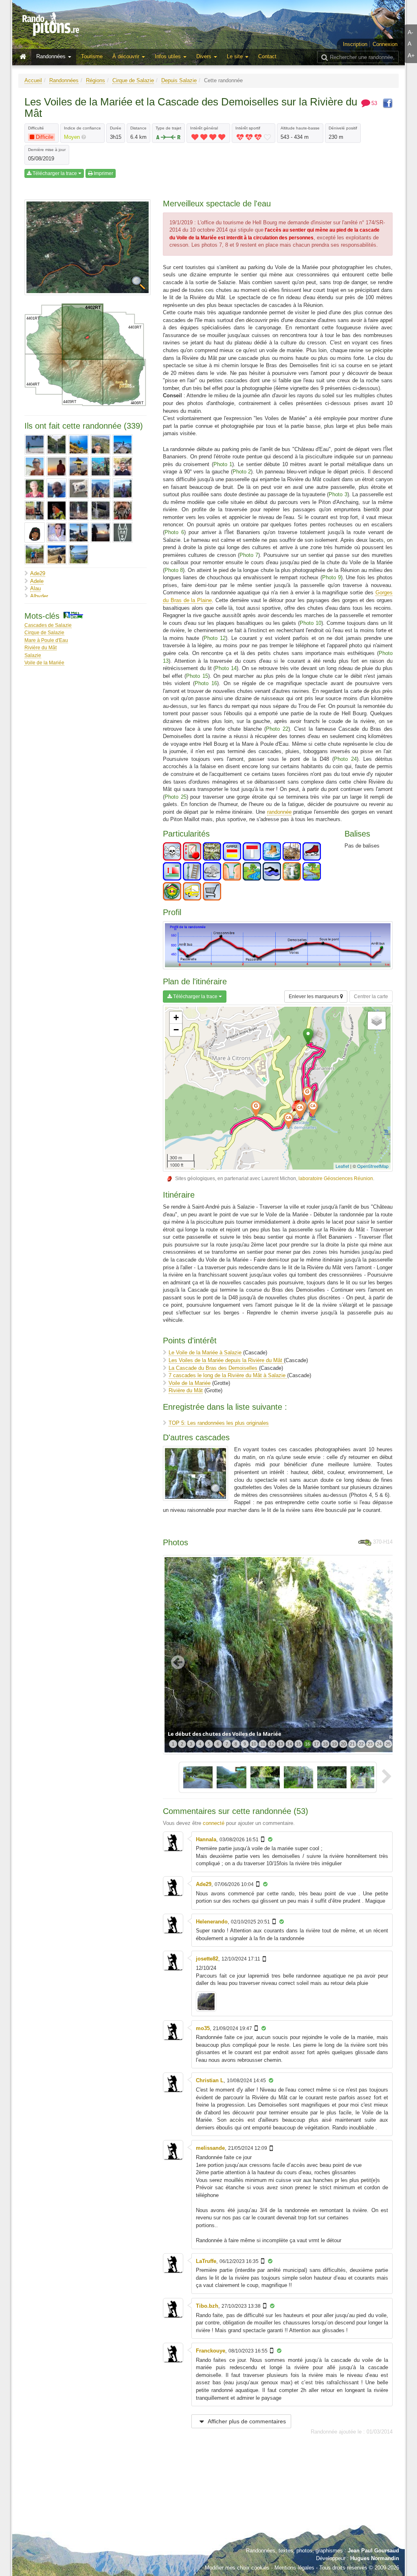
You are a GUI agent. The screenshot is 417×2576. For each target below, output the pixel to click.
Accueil (33, 80)
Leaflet (342, 1166)
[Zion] (79, 554)
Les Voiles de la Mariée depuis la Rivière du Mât (226, 1360)
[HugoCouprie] (123, 467)
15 (298, 1744)
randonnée (279, 812)
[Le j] (35, 510)
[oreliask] (35, 532)
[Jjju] (57, 488)
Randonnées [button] (52, 56)
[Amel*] (57, 445)
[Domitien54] (57, 467)
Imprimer (103, 173)
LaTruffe (206, 2261)
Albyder (39, 596)
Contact (267, 56)
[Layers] (377, 1021)
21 (352, 1744)
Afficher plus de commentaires (246, 2421)
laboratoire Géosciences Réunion (336, 1178)
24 (379, 1744)
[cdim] (123, 445)
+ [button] (176, 1017)
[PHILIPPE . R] (79, 532)
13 (281, 1744)
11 (263, 1744)
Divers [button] (205, 56)
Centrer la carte (371, 997)
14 (290, 1744)
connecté (214, 1823)
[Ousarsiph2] (57, 532)
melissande (210, 2148)
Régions (95, 80)
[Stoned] (101, 532)
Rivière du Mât (41, 647)
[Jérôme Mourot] (35, 488)
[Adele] (35, 445)
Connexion (385, 44)
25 (388, 1744)
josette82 (207, 1959)
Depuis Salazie (179, 80)
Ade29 (38, 573)
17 (316, 1744)
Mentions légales (294, 2568)
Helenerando (212, 1922)
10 (254, 1744)
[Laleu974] (123, 488)
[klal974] (101, 488)
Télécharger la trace (55, 173)
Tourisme (92, 56)
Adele (37, 581)
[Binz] (101, 445)
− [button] (176, 1030)
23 (370, 1744)
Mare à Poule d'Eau (46, 640)
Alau (35, 588)
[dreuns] (79, 467)
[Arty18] (79, 445)
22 (361, 1744)
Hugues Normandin (375, 2558)
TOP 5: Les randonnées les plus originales (219, 1423)
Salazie (33, 655)
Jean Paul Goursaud (373, 2551)
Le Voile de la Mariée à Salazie (205, 1353)
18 (325, 1744)
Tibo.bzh (207, 2306)
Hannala (206, 1839)
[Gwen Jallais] (101, 467)
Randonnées (64, 80)
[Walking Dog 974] (123, 532)
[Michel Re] (79, 510)
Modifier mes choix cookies (237, 2568)
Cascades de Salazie (48, 625)
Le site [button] (236, 56)
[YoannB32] (57, 554)
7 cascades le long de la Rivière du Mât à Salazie (228, 1375)
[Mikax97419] (101, 510)
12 (272, 1744)
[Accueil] (25, 57)
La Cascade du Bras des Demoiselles (214, 1368)
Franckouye (211, 2351)
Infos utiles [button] (169, 56)
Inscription (355, 44)
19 (334, 1744)
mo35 (203, 2028)
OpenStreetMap (373, 1166)
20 (343, 1744)
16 (307, 1744)
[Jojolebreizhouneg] (79, 488)
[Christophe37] (35, 467)
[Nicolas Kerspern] (123, 510)
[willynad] (35, 554)
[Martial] (57, 510)
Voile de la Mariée (44, 663)
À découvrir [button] (127, 56)
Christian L (210, 2080)
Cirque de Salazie (133, 80)
